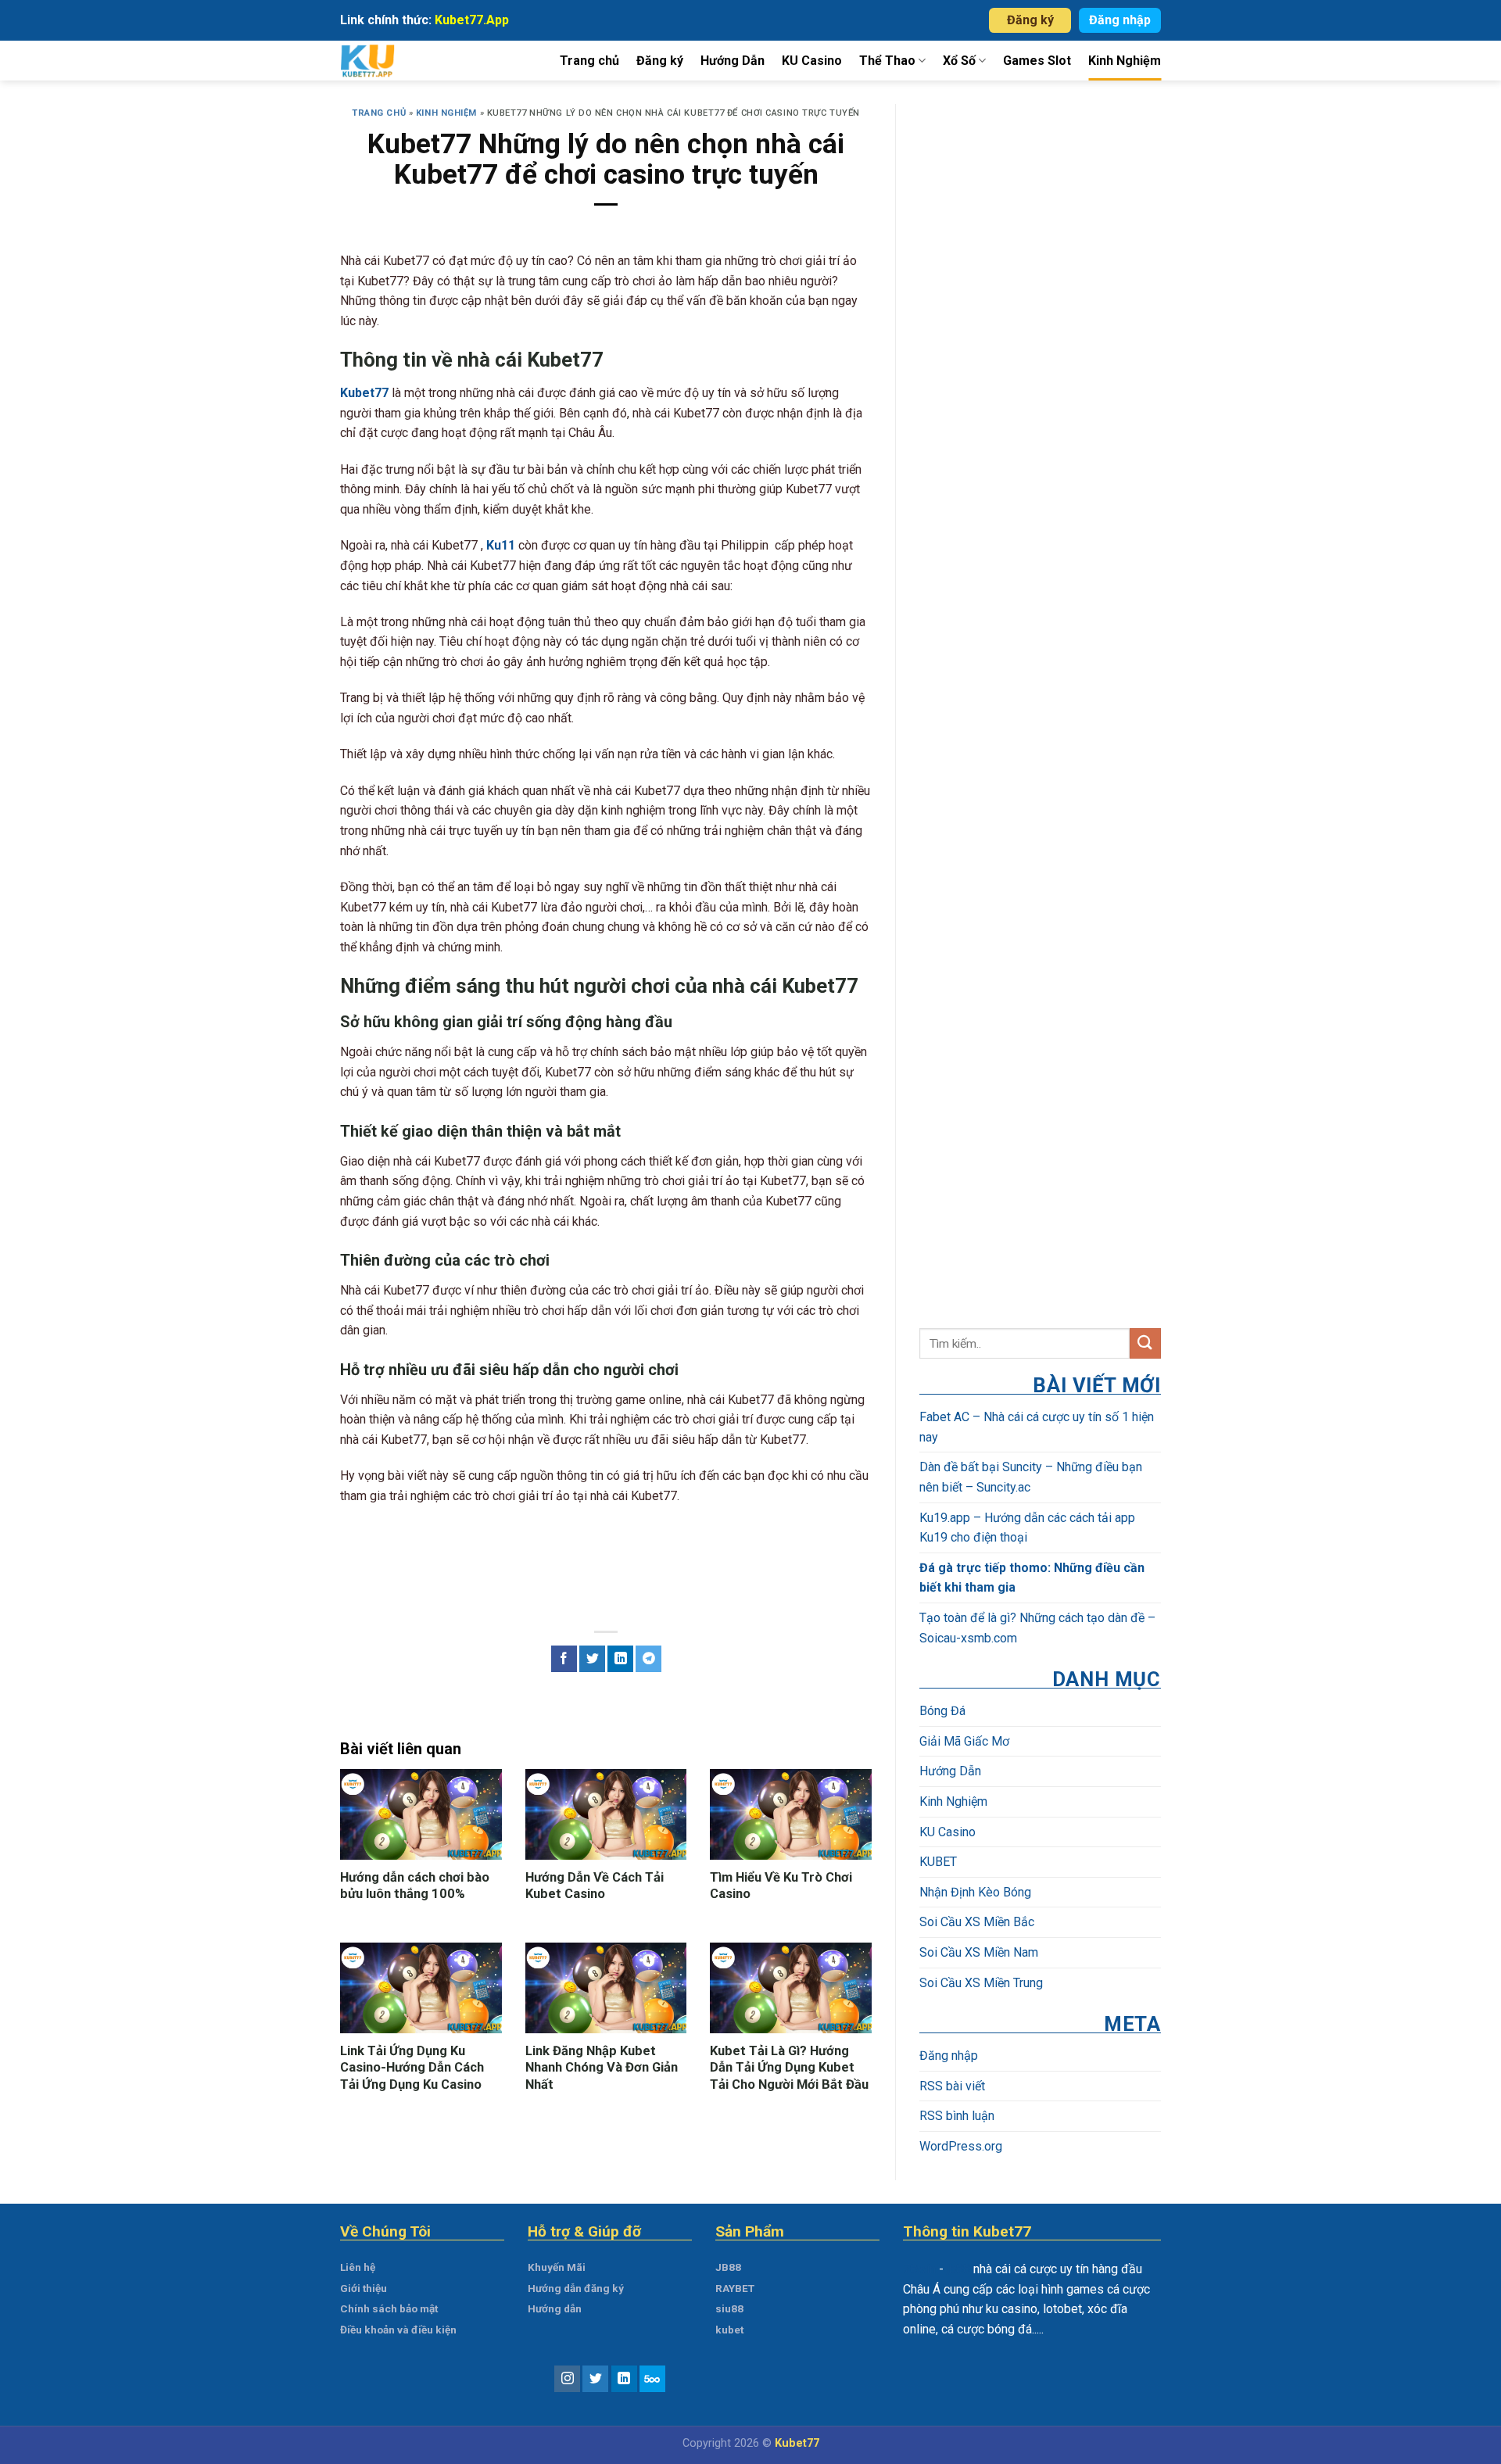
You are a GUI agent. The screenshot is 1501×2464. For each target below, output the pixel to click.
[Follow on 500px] (652, 2379)
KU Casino (812, 61)
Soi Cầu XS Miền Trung (981, 1983)
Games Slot (1037, 61)
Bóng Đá (942, 1711)
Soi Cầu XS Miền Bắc (977, 1922)
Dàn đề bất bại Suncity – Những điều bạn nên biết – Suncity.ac (1031, 1477)
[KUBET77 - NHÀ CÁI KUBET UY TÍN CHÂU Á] (385, 61)
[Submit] (1145, 1343)
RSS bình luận (957, 2116)
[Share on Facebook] (564, 1659)
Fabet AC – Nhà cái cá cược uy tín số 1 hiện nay (1037, 1427)
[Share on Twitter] (592, 1659)
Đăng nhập (1120, 20)
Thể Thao (887, 61)
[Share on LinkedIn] (620, 1659)
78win (919, 2269)
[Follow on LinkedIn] (624, 2379)
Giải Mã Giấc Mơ (964, 1741)
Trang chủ (589, 61)
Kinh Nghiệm (1125, 61)
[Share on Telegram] (648, 1659)
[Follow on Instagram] (567, 2379)
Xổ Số (959, 61)
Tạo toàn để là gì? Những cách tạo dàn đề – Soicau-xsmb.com (1037, 1628)
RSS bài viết (952, 2086)
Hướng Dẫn (733, 61)
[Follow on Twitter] (595, 2379)
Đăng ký (1030, 20)
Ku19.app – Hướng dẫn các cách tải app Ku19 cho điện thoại (1027, 1528)
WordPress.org (961, 2146)
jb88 (958, 2269)
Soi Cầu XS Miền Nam (979, 1952)
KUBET (938, 1862)
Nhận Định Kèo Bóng (975, 1892)
